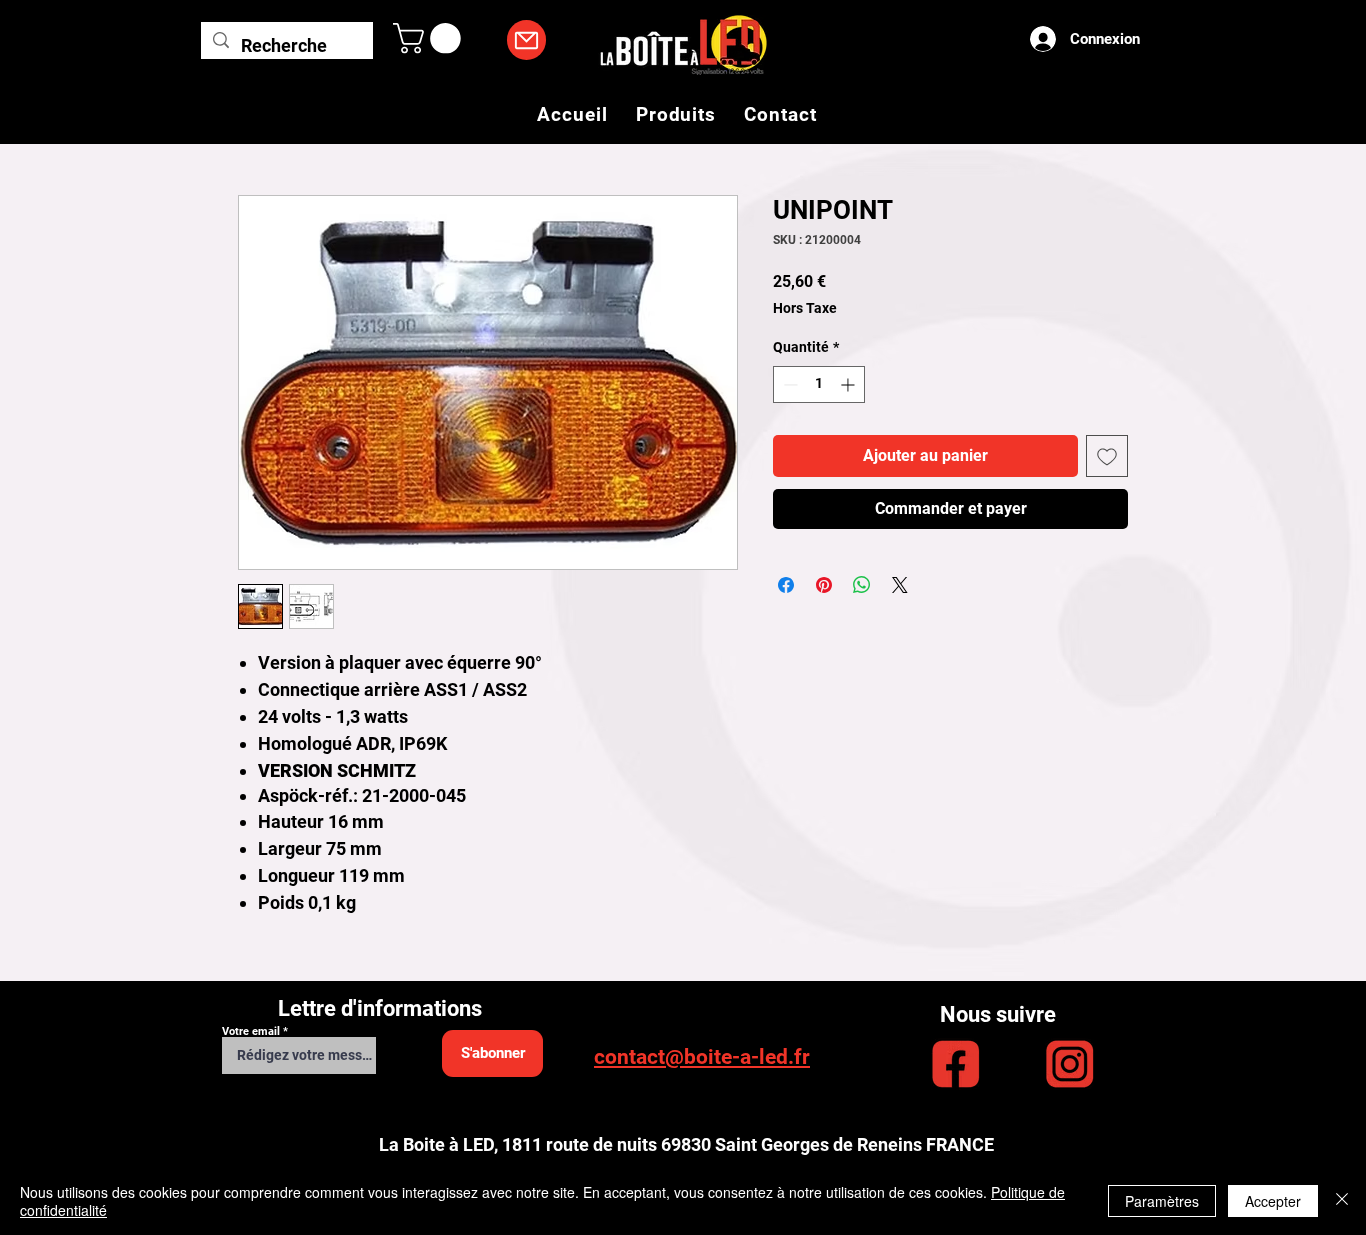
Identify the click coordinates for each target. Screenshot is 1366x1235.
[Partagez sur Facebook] (786, 585)
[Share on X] (900, 585)
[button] (430, 38)
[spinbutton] (819, 384)
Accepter (1273, 1201)
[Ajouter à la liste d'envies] (1107, 456)
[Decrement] (788, 384)
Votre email (251, 1031)
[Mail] (526, 40)
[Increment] (849, 384)
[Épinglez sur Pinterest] (824, 585)
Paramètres (1162, 1201)
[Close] (1342, 1201)
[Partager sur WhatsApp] (862, 585)
